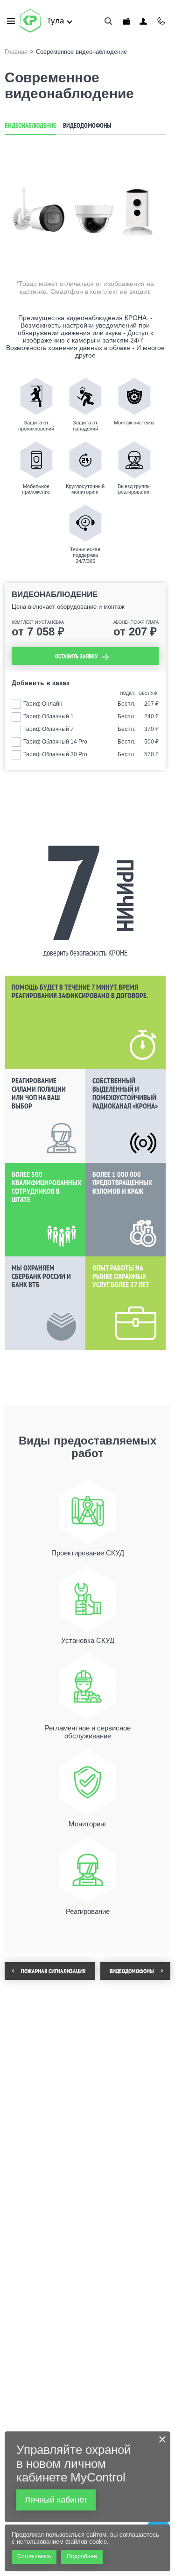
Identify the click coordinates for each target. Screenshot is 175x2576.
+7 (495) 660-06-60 (161, 21)
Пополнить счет (126, 21)
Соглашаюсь (34, 2556)
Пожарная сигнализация (53, 1971)
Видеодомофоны (87, 125)
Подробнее (82, 2556)
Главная (16, 52)
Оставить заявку (76, 656)
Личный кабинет (143, 21)
